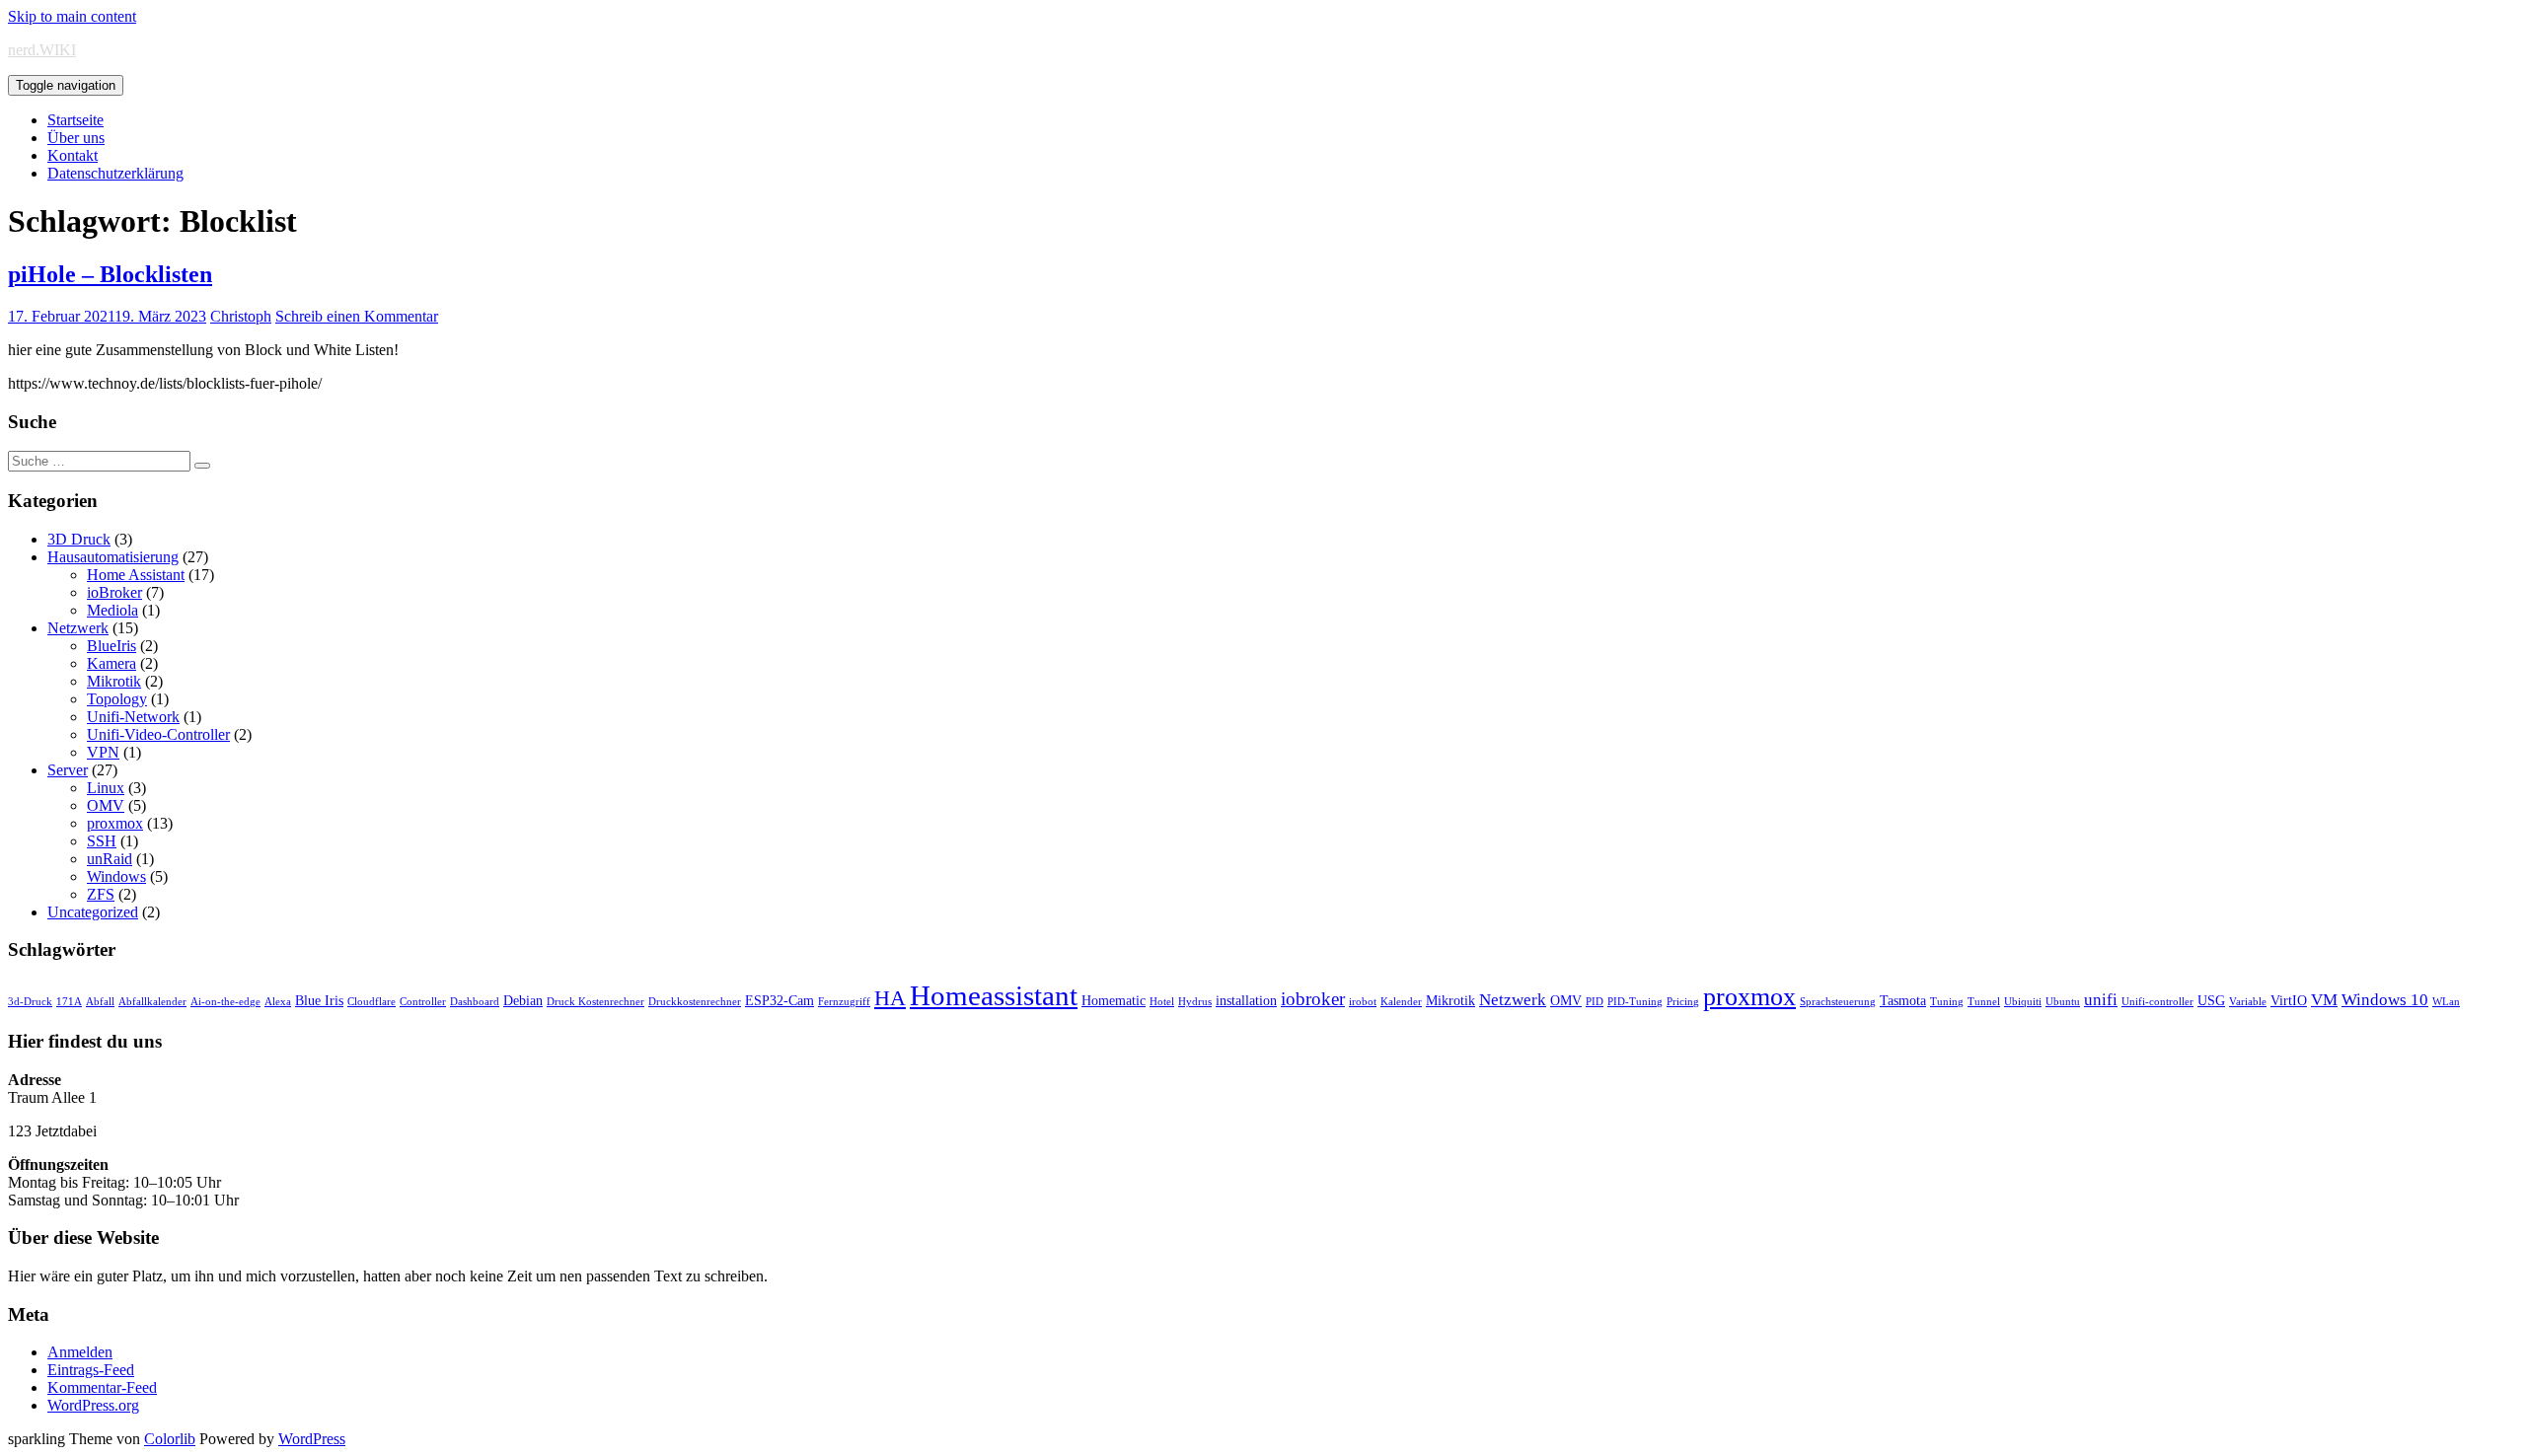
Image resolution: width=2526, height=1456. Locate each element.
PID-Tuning (1635, 1002)
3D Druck (79, 539)
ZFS (101, 894)
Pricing (1683, 1002)
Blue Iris (319, 1000)
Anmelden (80, 1352)
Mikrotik (114, 681)
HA (890, 998)
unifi (2101, 1000)
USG (2211, 1000)
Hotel (1162, 1002)
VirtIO (2289, 1000)
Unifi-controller (2157, 1002)
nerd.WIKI (42, 50)
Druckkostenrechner (695, 1002)
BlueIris (111, 646)
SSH (102, 841)
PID (1595, 1002)
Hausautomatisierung (113, 557)
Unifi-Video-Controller (158, 734)
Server (68, 770)
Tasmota (1903, 1000)
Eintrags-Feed (91, 1370)
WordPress (312, 1439)
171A (69, 1002)
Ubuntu (2063, 1002)
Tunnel (1984, 1002)
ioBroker (114, 592)
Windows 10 (2385, 1000)
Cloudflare (371, 1002)
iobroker (1313, 999)
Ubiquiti (2023, 1002)
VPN (103, 752)
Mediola (112, 610)
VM (2324, 1000)
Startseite (75, 120)
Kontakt (73, 155)
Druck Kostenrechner (595, 1002)
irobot (1363, 1002)
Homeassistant (994, 995)
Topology (117, 699)
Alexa (278, 1002)
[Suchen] (202, 466)
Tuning (1947, 1002)
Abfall (100, 1002)
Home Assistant (136, 575)
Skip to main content (72, 16)
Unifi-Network (133, 717)
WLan (2446, 1002)
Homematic (1114, 1000)
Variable (2248, 1002)
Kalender (1401, 1002)
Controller (423, 1002)
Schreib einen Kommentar (357, 316)
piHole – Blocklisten (110, 274)
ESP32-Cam (780, 1000)
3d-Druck (30, 1002)
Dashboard (475, 1002)
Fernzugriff (844, 1002)
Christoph (241, 316)
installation (1246, 1000)
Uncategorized (93, 912)
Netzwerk (78, 628)
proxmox (115, 823)
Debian (523, 1000)
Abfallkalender (152, 1002)
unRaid (110, 859)
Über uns (76, 138)
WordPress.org (93, 1405)
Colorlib (170, 1439)
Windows (116, 876)
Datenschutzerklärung (115, 173)
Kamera (111, 663)
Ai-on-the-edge (225, 1002)
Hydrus (1195, 1002)
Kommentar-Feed (102, 1387)
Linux (106, 788)
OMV (106, 805)
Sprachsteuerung (1838, 1002)
